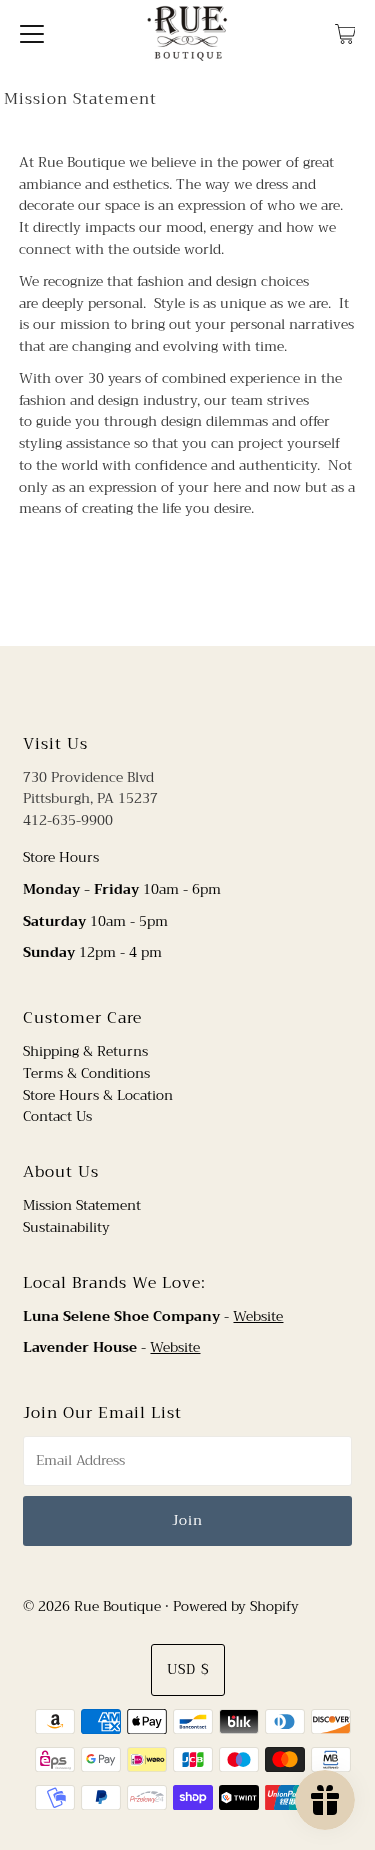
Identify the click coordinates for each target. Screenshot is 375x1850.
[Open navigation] (32, 33)
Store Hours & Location (98, 1095)
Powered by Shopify (236, 1606)
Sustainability (66, 1227)
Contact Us (57, 1116)
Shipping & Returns (85, 1051)
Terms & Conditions (86, 1073)
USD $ (188, 1669)
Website (258, 1316)
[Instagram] (203, 687)
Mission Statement (82, 1205)
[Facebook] (169, 687)
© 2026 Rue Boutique (92, 1606)
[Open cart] (345, 33)
